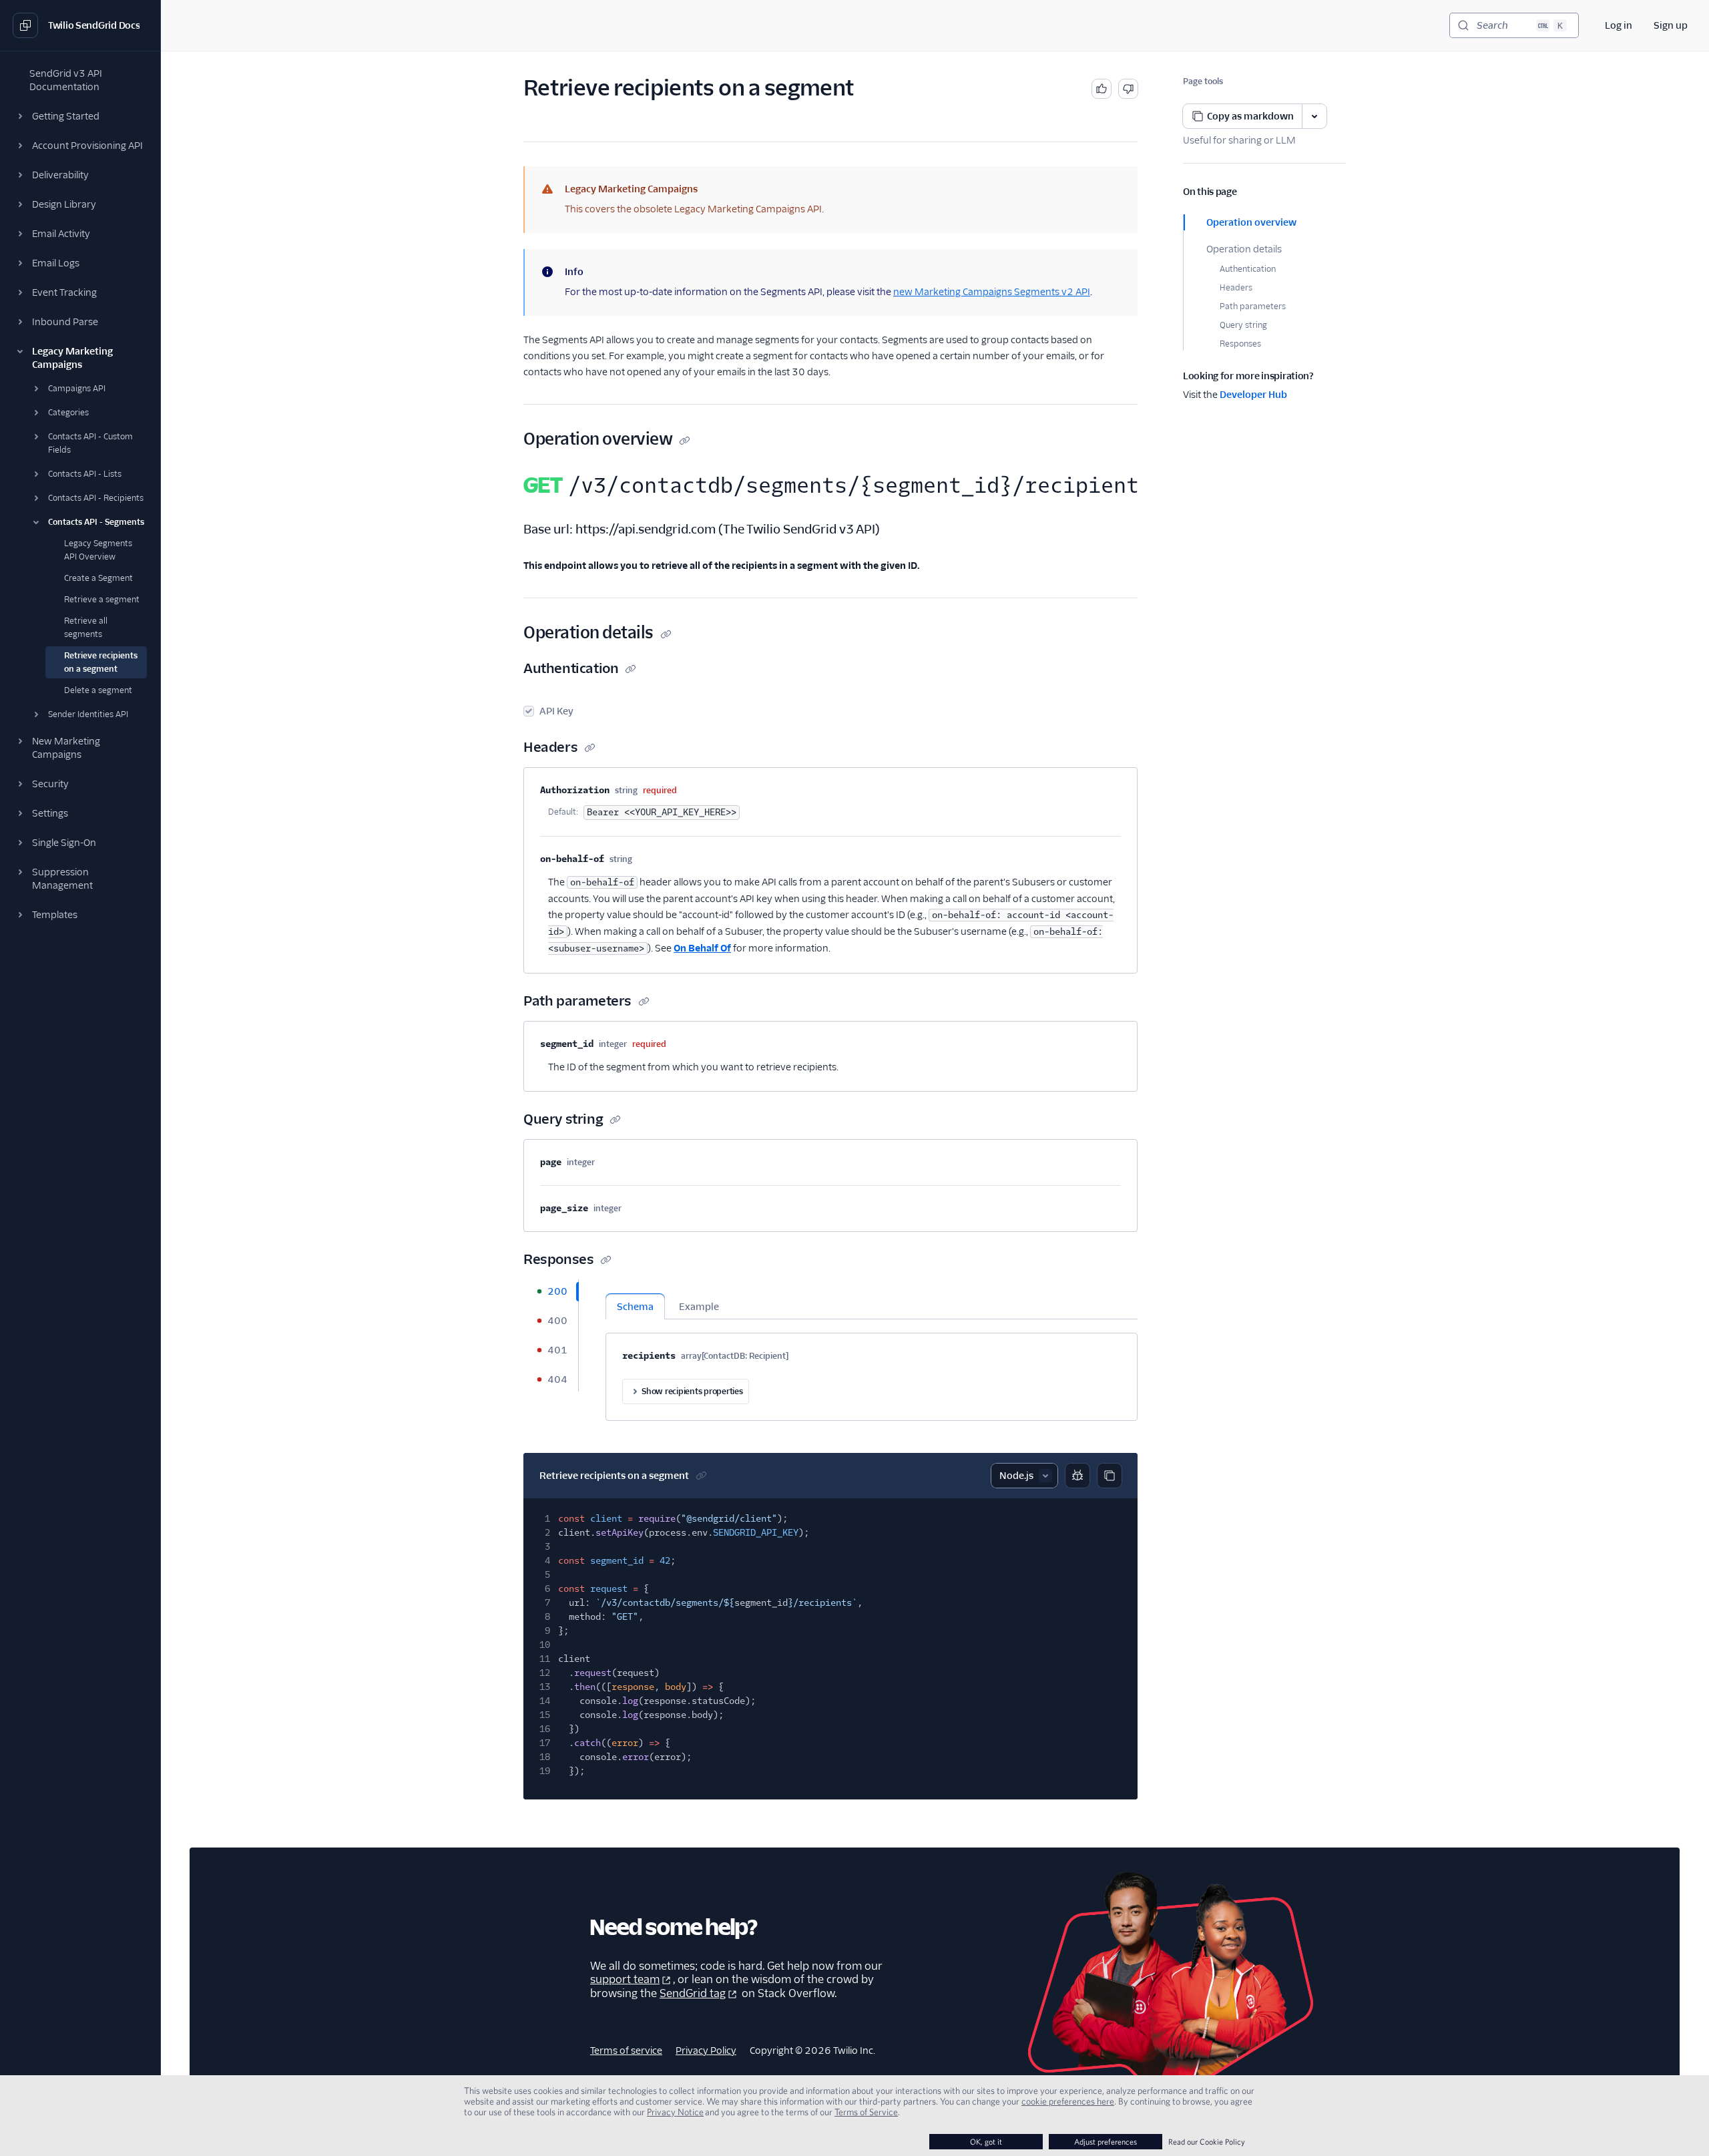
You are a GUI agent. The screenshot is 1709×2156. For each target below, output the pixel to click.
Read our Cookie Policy (1207, 2142)
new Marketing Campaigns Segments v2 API (992, 292)
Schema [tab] (635, 1307)
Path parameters (1253, 306)
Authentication (1248, 269)
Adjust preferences (1106, 2142)
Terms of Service (866, 2112)
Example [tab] (699, 1307)
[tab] (551, 1291)
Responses (1240, 344)
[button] (80, 116)
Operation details (1244, 249)
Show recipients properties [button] (692, 1391)
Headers (1236, 287)
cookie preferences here (1068, 2101)
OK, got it (986, 2142)
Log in (1619, 25)
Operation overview (1251, 222)
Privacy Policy (706, 2051)
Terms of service (626, 2051)
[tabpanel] (872, 1350)
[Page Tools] (1314, 116)
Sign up (1671, 25)
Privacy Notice (675, 2112)
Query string (1243, 325)
